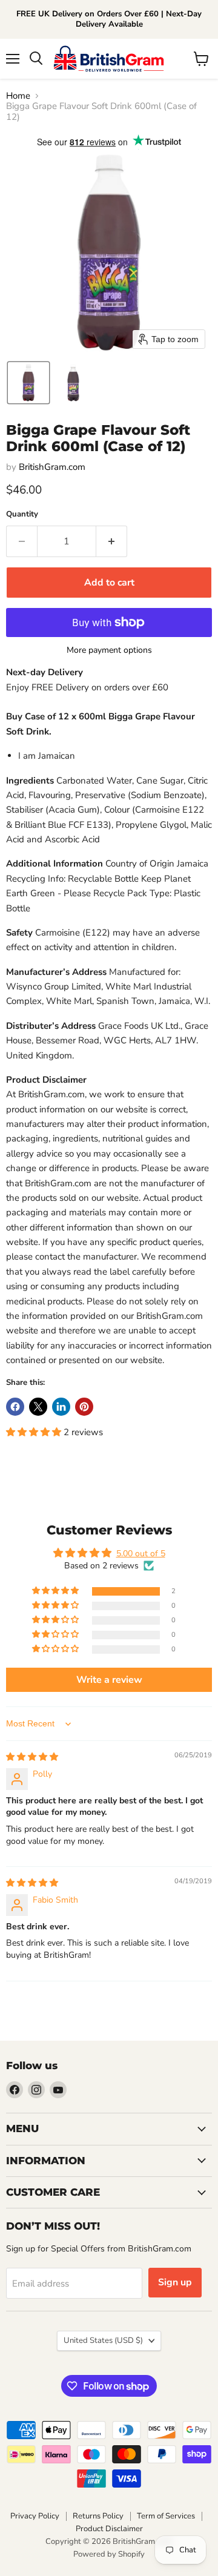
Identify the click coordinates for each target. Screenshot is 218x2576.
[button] (28, 383)
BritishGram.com (52, 467)
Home (18, 96)
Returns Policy (98, 2516)
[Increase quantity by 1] (112, 541)
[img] (32, 1757)
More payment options (109, 650)
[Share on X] (38, 1407)
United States (103, 2340)
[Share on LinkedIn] (61, 1407)
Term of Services (166, 2516)
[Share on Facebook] (15, 1407)
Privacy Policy (35, 2516)
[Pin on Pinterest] (84, 1407)
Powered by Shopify (109, 2554)
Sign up (175, 2282)
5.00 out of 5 (141, 1554)
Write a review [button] (109, 1680)
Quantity (22, 514)
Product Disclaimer (109, 2529)
